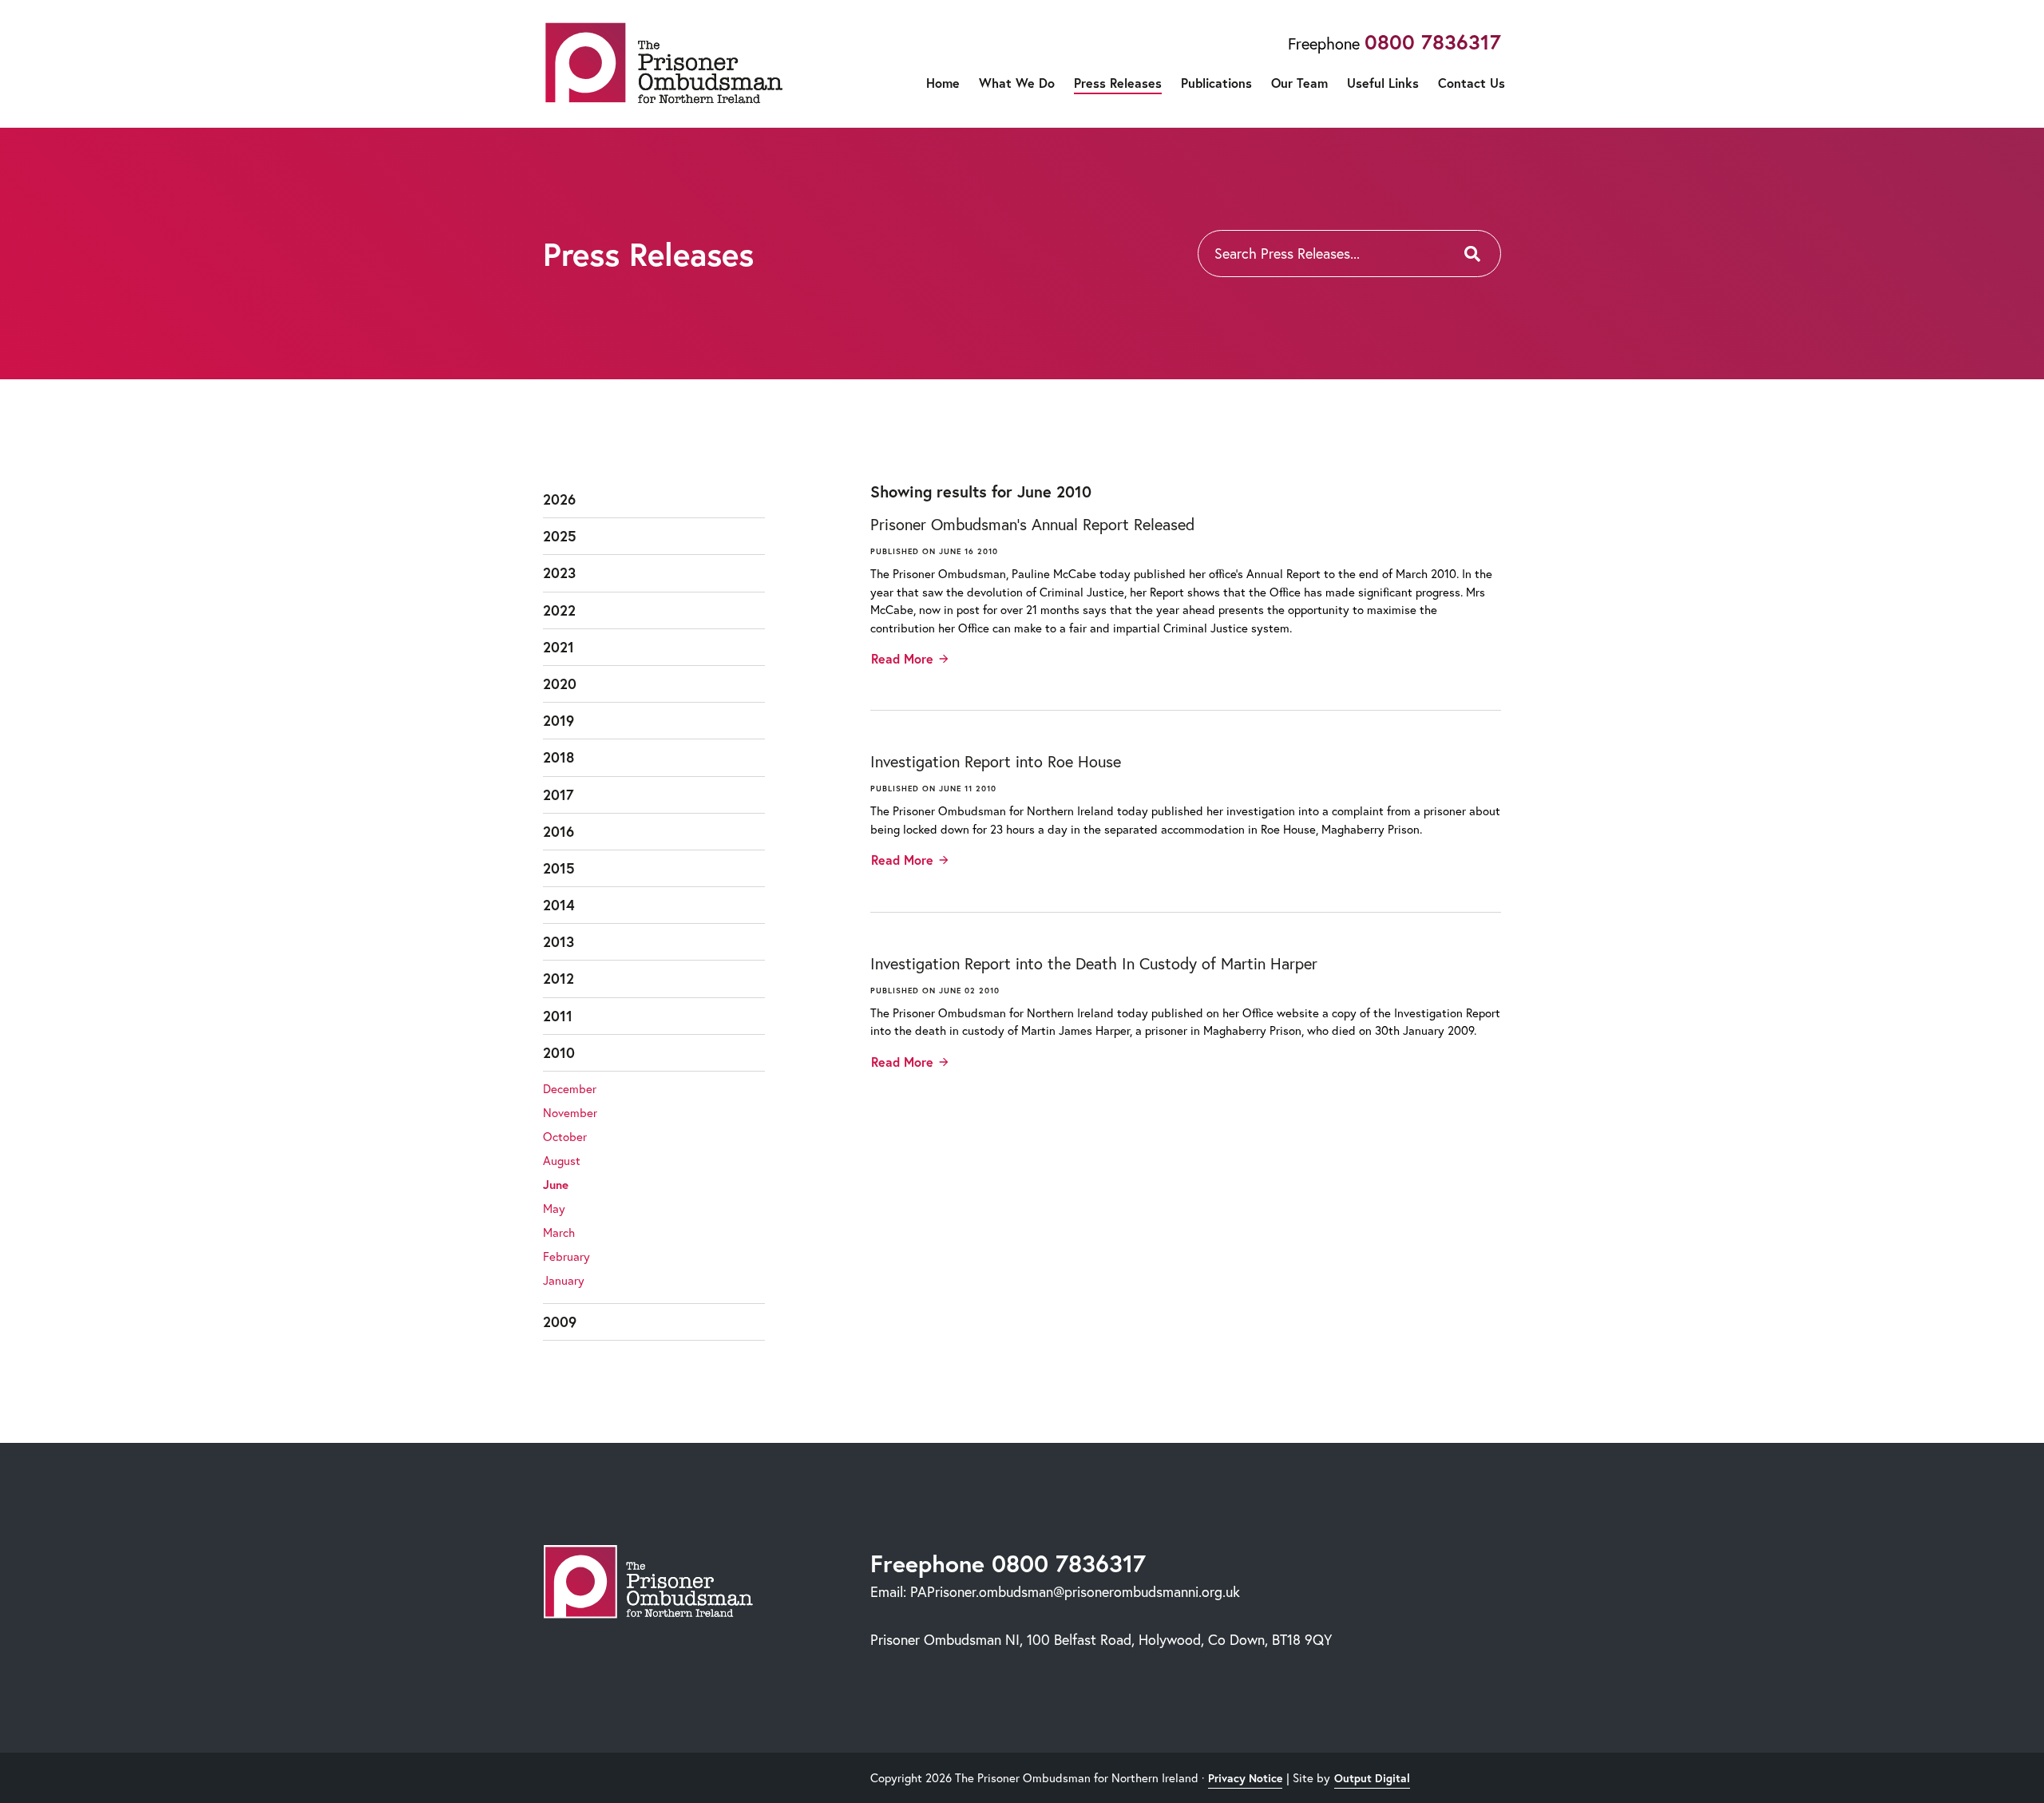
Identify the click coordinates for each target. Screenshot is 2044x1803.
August (562, 1160)
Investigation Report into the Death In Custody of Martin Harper (1094, 963)
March (559, 1232)
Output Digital (1372, 1778)
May (554, 1208)
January (564, 1280)
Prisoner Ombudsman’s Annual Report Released (1032, 524)
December (570, 1088)
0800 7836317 (1433, 42)
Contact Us (1472, 83)
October (565, 1136)
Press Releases (1118, 83)
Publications (1216, 83)
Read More (902, 658)
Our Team (1299, 83)
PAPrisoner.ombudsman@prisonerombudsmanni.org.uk (1075, 1591)
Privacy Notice (1245, 1778)
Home (943, 83)
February (566, 1256)
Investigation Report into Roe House (996, 761)
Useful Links (1383, 83)
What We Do (1017, 83)
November (570, 1112)
